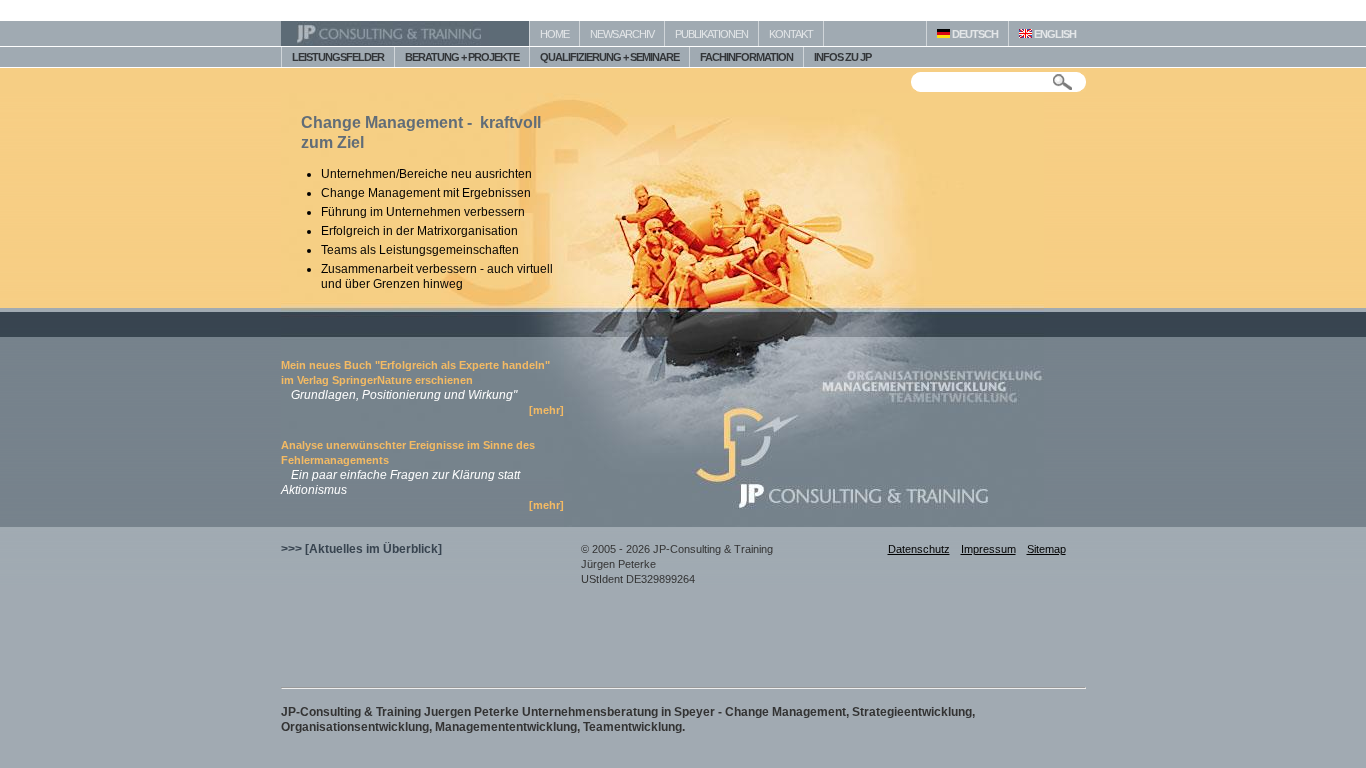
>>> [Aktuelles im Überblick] (361, 549)
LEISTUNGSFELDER (338, 57)
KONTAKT (791, 34)
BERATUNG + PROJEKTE (462, 57)
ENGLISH (1054, 34)
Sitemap (1046, 549)
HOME (554, 34)
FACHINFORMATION (746, 57)
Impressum (988, 549)
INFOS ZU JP (842, 57)
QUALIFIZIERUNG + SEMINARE (609, 57)
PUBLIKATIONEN (711, 34)
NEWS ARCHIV (622, 34)
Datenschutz (919, 549)
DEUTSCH (974, 34)
